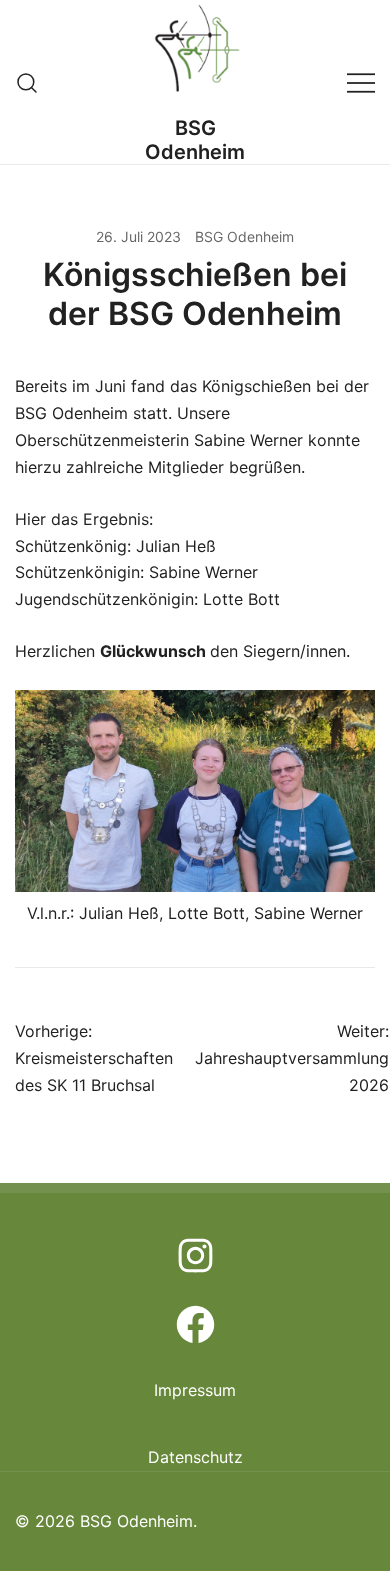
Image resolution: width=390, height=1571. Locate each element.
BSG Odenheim (195, 140)
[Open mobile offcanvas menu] (361, 82)
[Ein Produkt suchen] (27, 81)
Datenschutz (195, 1457)
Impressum (195, 1390)
